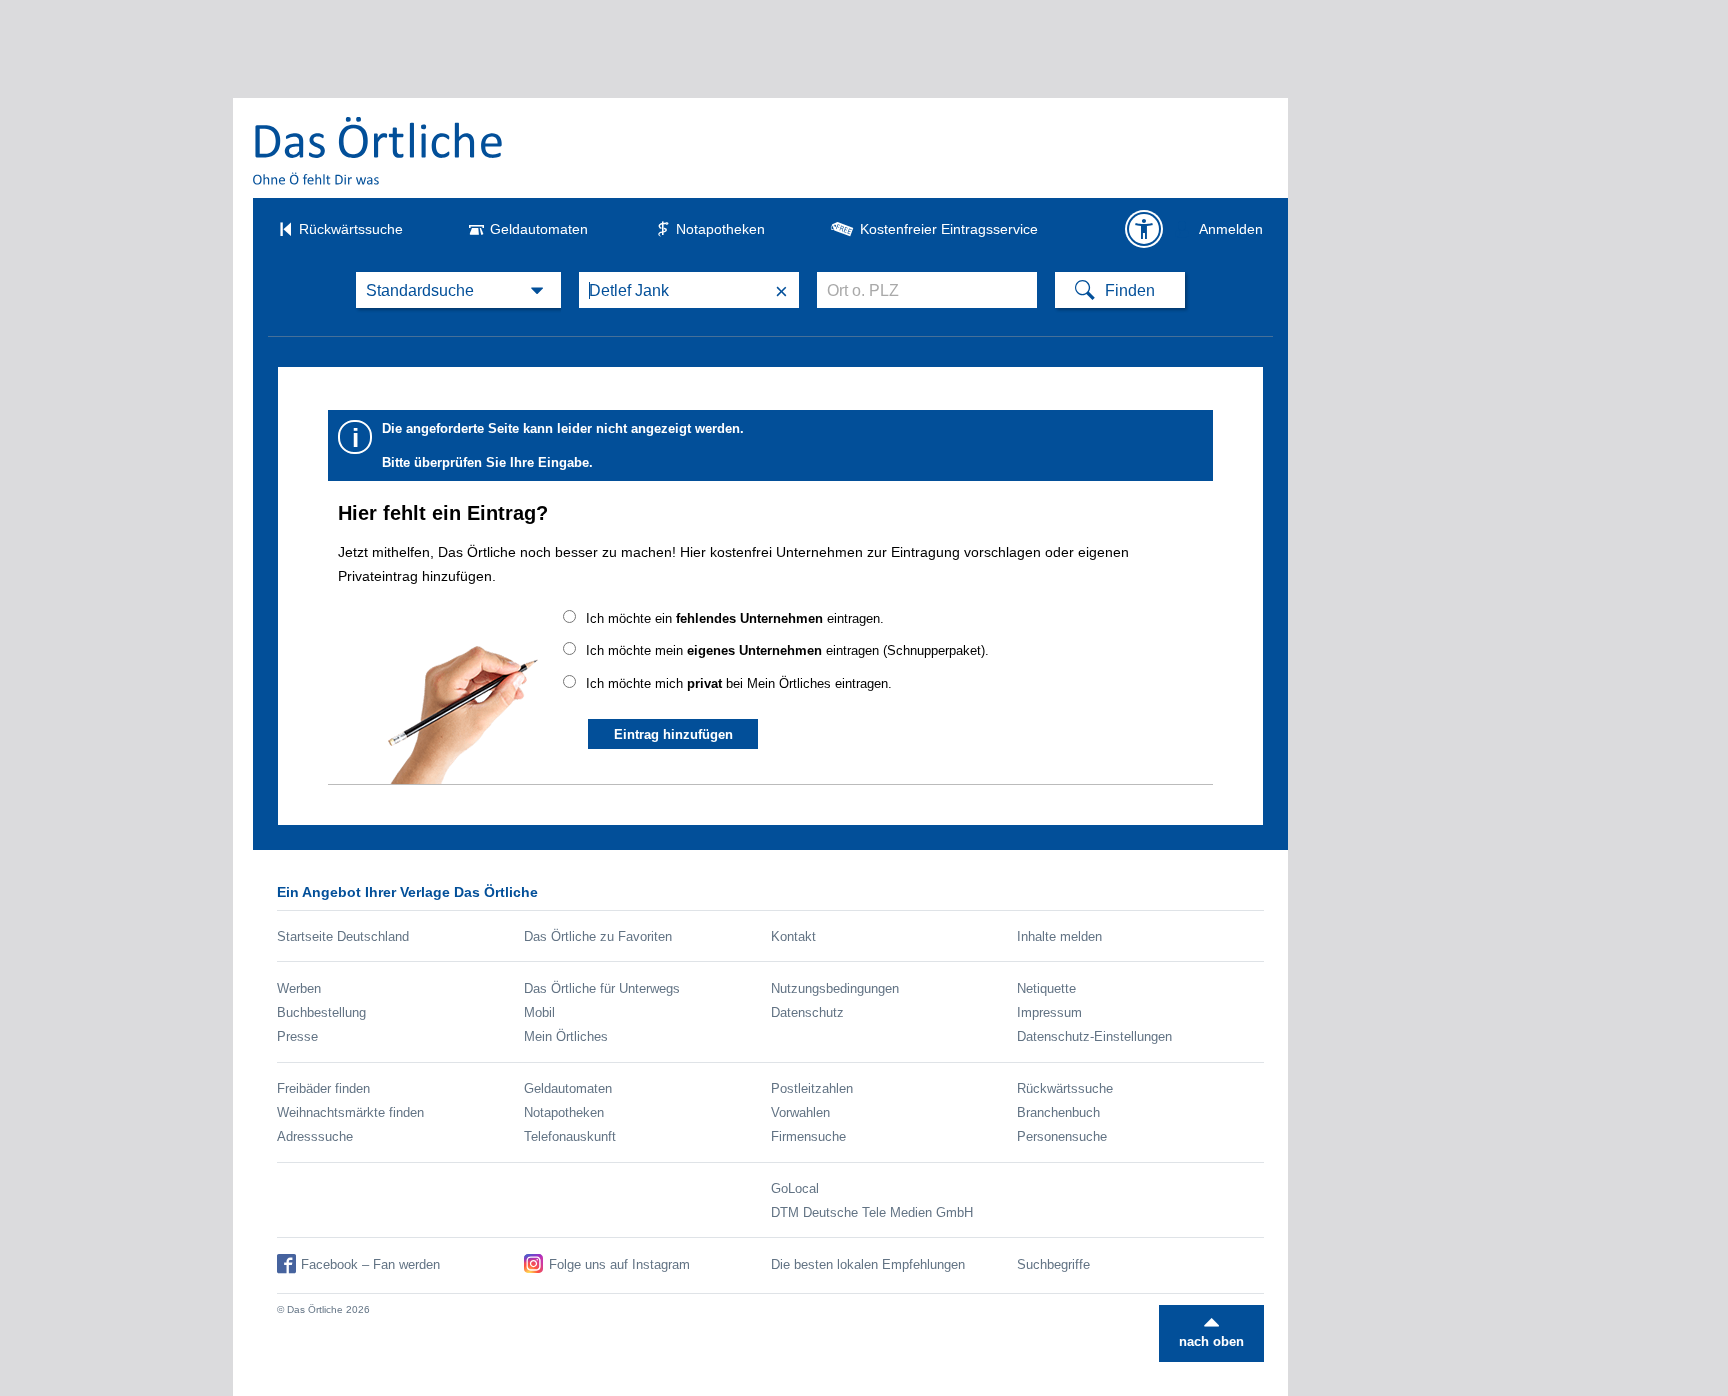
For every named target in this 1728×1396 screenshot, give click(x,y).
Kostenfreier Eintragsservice (949, 229)
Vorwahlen (800, 1112)
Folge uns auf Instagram (619, 1264)
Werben (299, 988)
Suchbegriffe (1053, 1264)
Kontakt (793, 936)
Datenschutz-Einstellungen (1094, 1036)
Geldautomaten (539, 229)
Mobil (539, 1012)
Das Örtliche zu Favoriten (598, 936)
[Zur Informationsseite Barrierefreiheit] (1144, 229)
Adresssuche (315, 1136)
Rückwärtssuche (351, 229)
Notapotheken (720, 229)
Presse (297, 1036)
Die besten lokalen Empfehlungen (868, 1264)
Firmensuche (808, 1136)
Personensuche (1062, 1136)
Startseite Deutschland (343, 936)
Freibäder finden (323, 1088)
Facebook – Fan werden (370, 1264)
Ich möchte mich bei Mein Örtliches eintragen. (739, 683)
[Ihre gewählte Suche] (458, 290)
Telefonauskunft (570, 1136)
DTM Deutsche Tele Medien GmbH (872, 1212)
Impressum (1049, 1012)
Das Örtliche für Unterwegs (602, 988)
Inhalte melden (1059, 936)
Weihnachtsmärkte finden (350, 1112)
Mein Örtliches (566, 1036)
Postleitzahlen (812, 1088)
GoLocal (795, 1188)
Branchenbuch (1058, 1112)
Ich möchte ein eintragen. (735, 618)
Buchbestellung (321, 1012)
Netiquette (1046, 988)
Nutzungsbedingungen (835, 988)
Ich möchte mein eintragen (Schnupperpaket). (787, 650)
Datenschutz (807, 1012)
